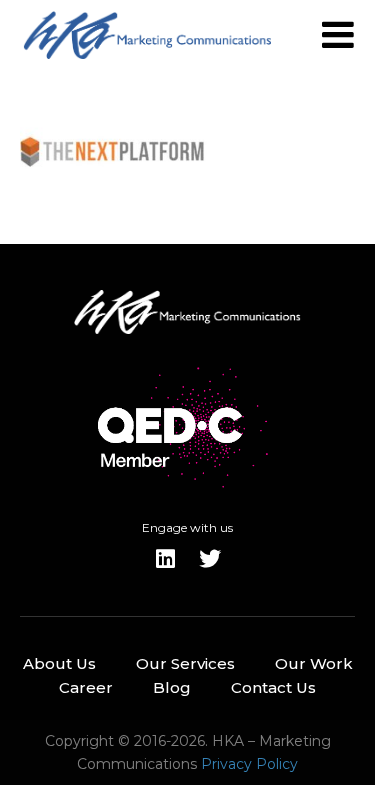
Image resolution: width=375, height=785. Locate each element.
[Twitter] (210, 559)
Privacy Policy (249, 764)
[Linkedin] (166, 559)
